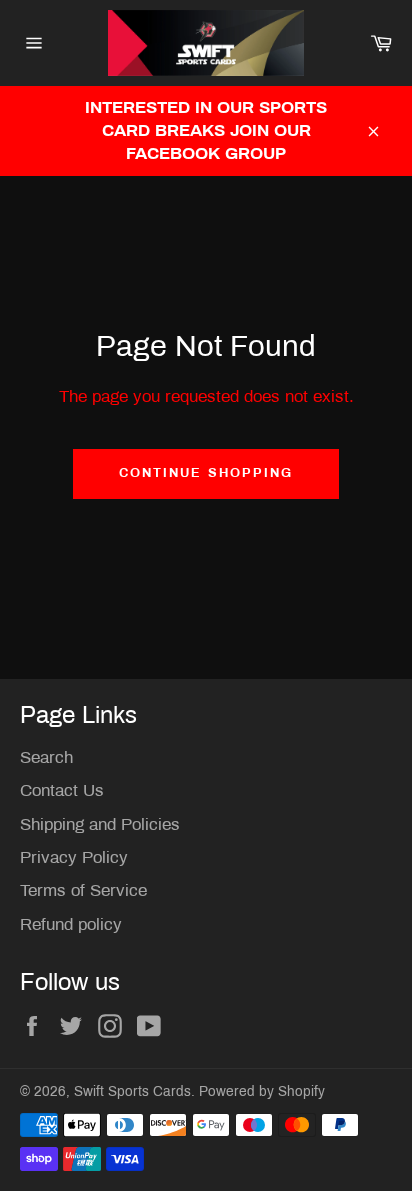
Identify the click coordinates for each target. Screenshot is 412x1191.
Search (46, 757)
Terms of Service (83, 890)
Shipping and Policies (100, 824)
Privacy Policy (74, 857)
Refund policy (71, 924)
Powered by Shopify (262, 1091)
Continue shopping (205, 473)
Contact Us (62, 790)
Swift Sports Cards (132, 1091)
